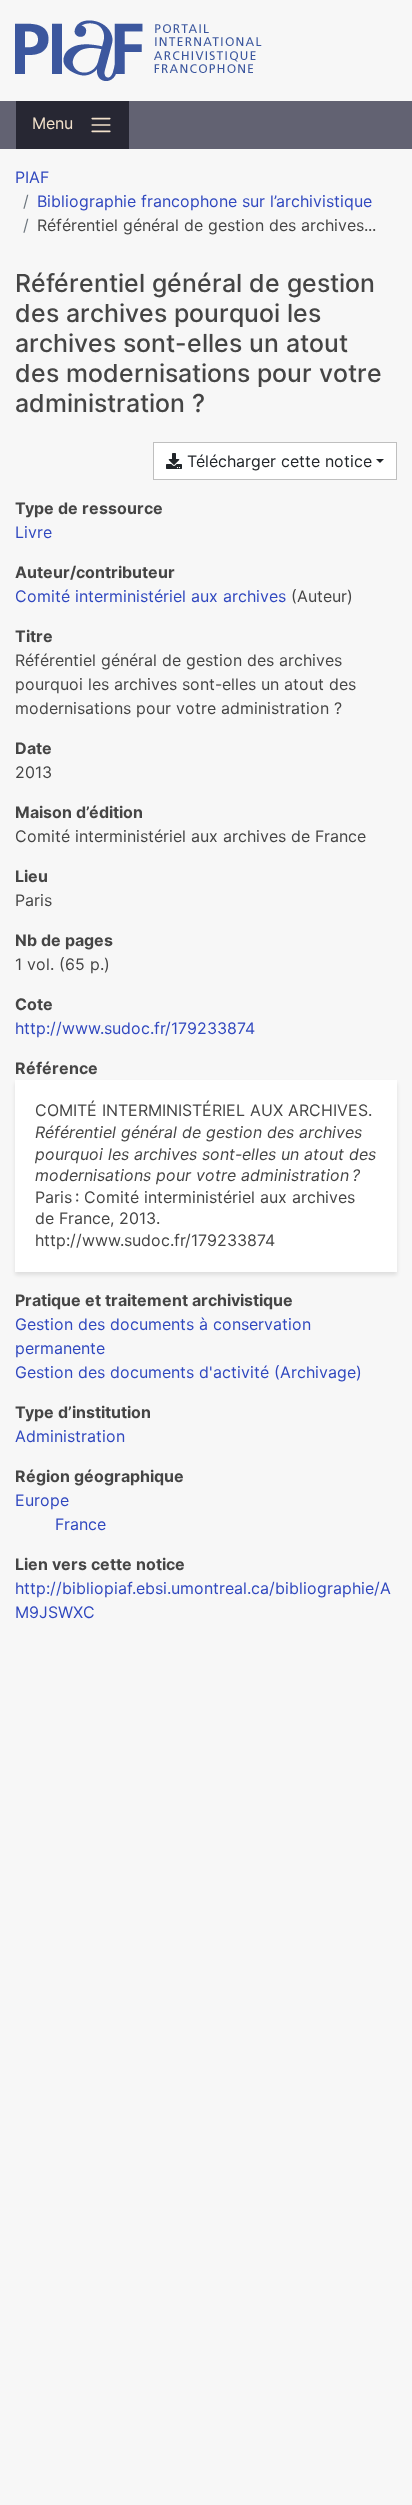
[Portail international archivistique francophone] (206, 50)
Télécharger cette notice (277, 461)
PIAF (32, 177)
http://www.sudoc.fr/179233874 (135, 1028)
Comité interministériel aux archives (150, 596)
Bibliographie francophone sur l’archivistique (204, 201)
